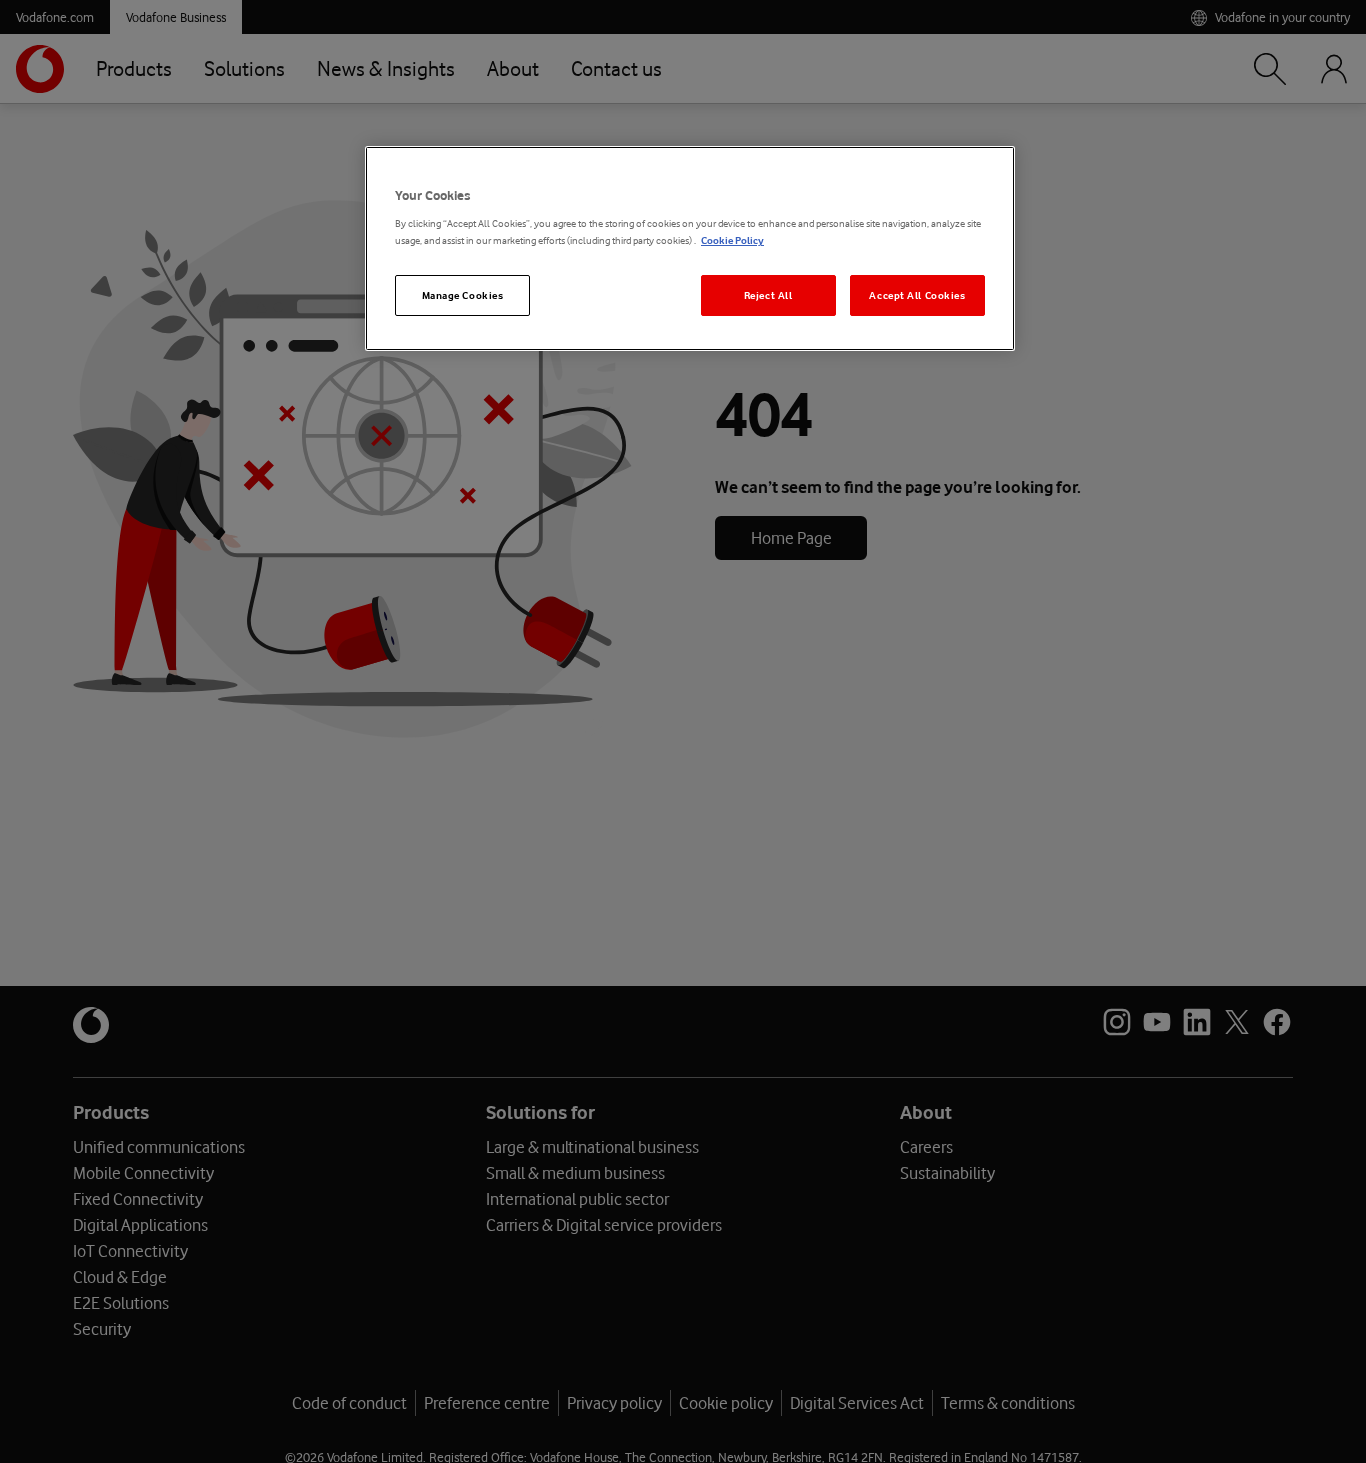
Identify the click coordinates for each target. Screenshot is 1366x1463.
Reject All (768, 295)
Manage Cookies (463, 295)
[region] (690, 248)
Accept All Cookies (917, 295)
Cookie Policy (732, 241)
